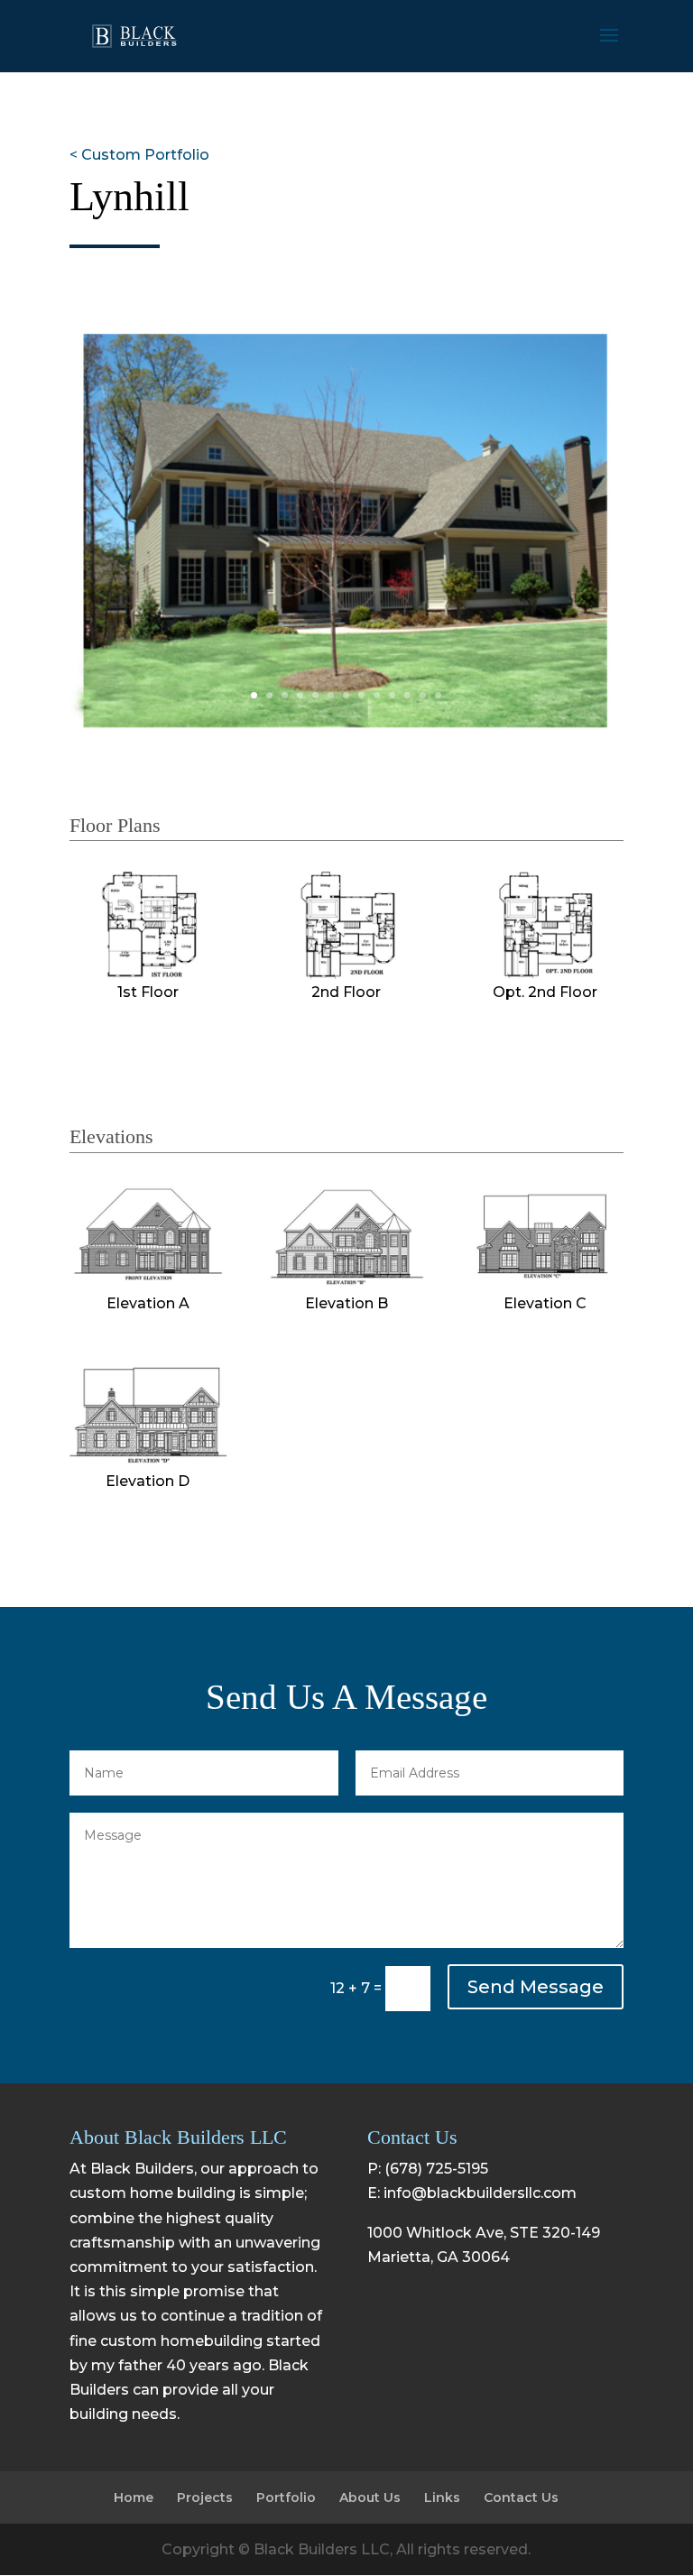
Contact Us (521, 2498)
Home (134, 2498)
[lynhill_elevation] (346, 729)
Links (442, 2498)
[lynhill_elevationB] (346, 1286)
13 (438, 695)
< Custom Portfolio (139, 155)
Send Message (536, 1987)
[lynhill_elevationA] (148, 1286)
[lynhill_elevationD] (148, 1464)
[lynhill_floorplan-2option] (545, 975)
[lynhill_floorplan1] (148, 975)
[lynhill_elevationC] (545, 1286)
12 (423, 695)
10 (392, 695)
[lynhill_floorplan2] (346, 975)
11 (407, 695)
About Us (370, 2498)
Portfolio (286, 2498)
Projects (205, 2498)
